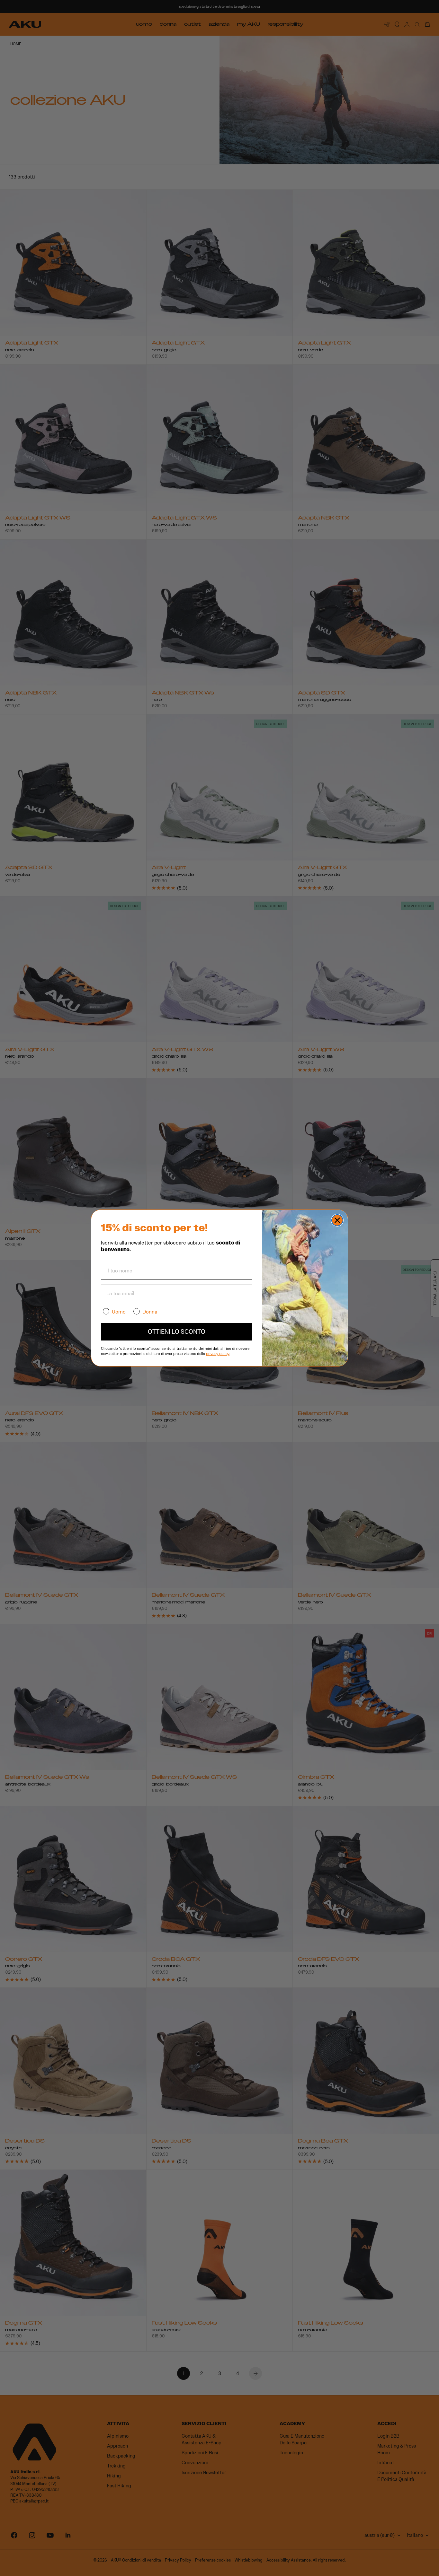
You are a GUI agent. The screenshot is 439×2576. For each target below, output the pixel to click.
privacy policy (218, 1353)
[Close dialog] (337, 1220)
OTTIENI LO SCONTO (177, 1332)
